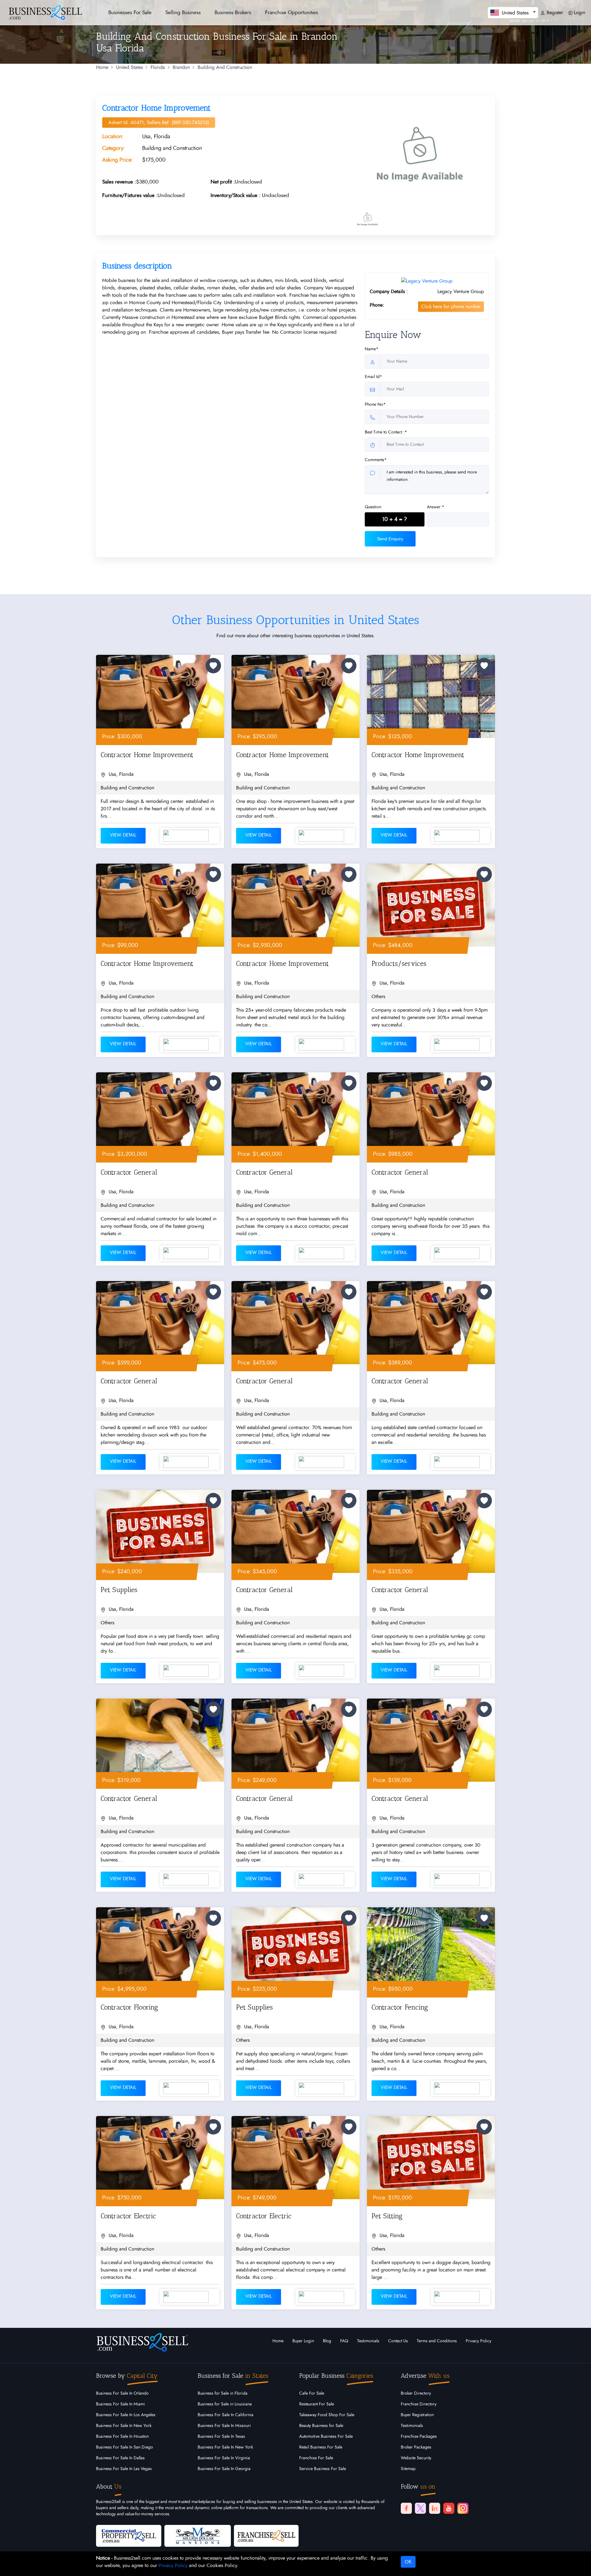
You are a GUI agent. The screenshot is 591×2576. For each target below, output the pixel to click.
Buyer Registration (417, 2415)
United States (129, 67)
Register (554, 13)
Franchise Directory (419, 2404)
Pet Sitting (387, 2216)
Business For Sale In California (225, 2415)
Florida (158, 67)
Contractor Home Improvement (147, 755)
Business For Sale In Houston (122, 2437)
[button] (513, 12)
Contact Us (398, 2341)
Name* (372, 349)
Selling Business (183, 12)
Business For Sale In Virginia (224, 2458)
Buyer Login (303, 2341)
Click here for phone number (451, 307)
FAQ (344, 2341)
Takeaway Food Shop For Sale (327, 2415)
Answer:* (436, 507)
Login (579, 13)
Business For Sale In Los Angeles (126, 2415)
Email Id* (373, 377)
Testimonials (368, 2341)
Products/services (399, 963)
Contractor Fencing (400, 2007)
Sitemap (408, 2469)
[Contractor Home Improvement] (420, 154)
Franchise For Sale (316, 2458)
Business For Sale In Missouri (224, 2426)
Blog (327, 2341)
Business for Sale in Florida (223, 2393)
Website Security (416, 2458)
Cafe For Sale (312, 2393)
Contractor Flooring (129, 2007)
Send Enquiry (390, 539)
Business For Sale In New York (124, 2426)
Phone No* (375, 405)
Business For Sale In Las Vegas (124, 2469)
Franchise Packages (419, 2437)
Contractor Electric (128, 2216)
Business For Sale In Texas (221, 2437)
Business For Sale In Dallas (120, 2458)
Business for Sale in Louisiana (225, 2404)
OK (408, 2562)
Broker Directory (416, 2393)
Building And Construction (225, 67)
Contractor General (129, 1172)
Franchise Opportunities (291, 12)
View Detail (123, 835)
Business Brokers (233, 12)
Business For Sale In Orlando (122, 2393)
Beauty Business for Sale (321, 2426)
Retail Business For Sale (321, 2447)
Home (102, 67)
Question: (374, 507)
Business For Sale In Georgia (224, 2469)
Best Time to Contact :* (386, 432)
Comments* (376, 460)
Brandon (181, 67)
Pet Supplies (119, 1590)
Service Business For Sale (323, 2469)
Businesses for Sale (130, 12)
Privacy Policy (478, 2341)
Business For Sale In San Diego (125, 2447)
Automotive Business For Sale (326, 2437)
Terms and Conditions (437, 2341)
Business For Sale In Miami (121, 2404)
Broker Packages (416, 2447)
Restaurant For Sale (317, 2404)
